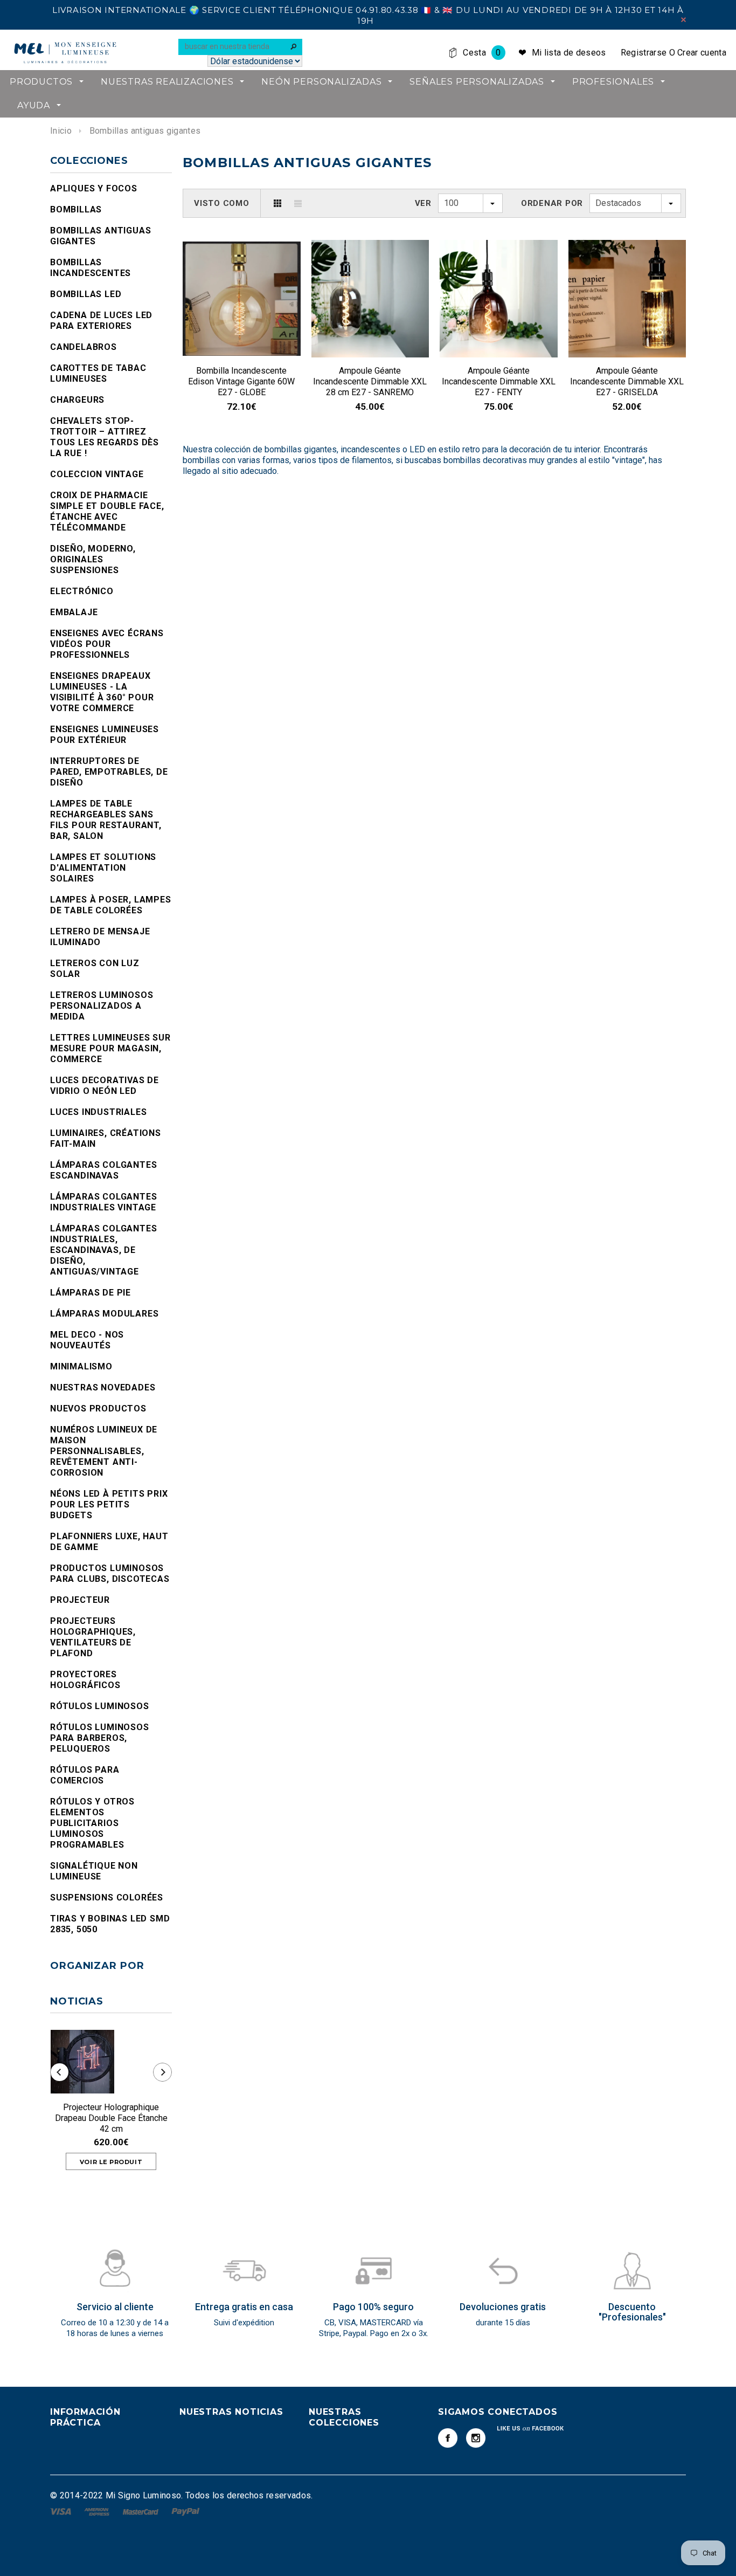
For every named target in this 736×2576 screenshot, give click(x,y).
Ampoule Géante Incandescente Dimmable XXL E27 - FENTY (499, 381)
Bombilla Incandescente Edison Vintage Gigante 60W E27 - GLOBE (241, 381)
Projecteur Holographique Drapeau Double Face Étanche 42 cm (111, 2118)
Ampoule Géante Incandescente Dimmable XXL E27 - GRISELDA (627, 381)
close (683, 20)
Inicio (61, 131)
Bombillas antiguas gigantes (145, 131)
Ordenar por (552, 203)
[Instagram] (476, 2438)
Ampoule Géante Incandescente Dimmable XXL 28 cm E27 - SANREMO (370, 381)
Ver (423, 203)
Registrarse (644, 53)
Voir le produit (111, 2162)
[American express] (98, 2511)
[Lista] (298, 203)
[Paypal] (186, 2511)
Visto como (222, 203)
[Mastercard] (142, 2511)
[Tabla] (277, 203)
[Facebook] (448, 2438)
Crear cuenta (702, 53)
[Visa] (62, 2511)
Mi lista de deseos (569, 53)
